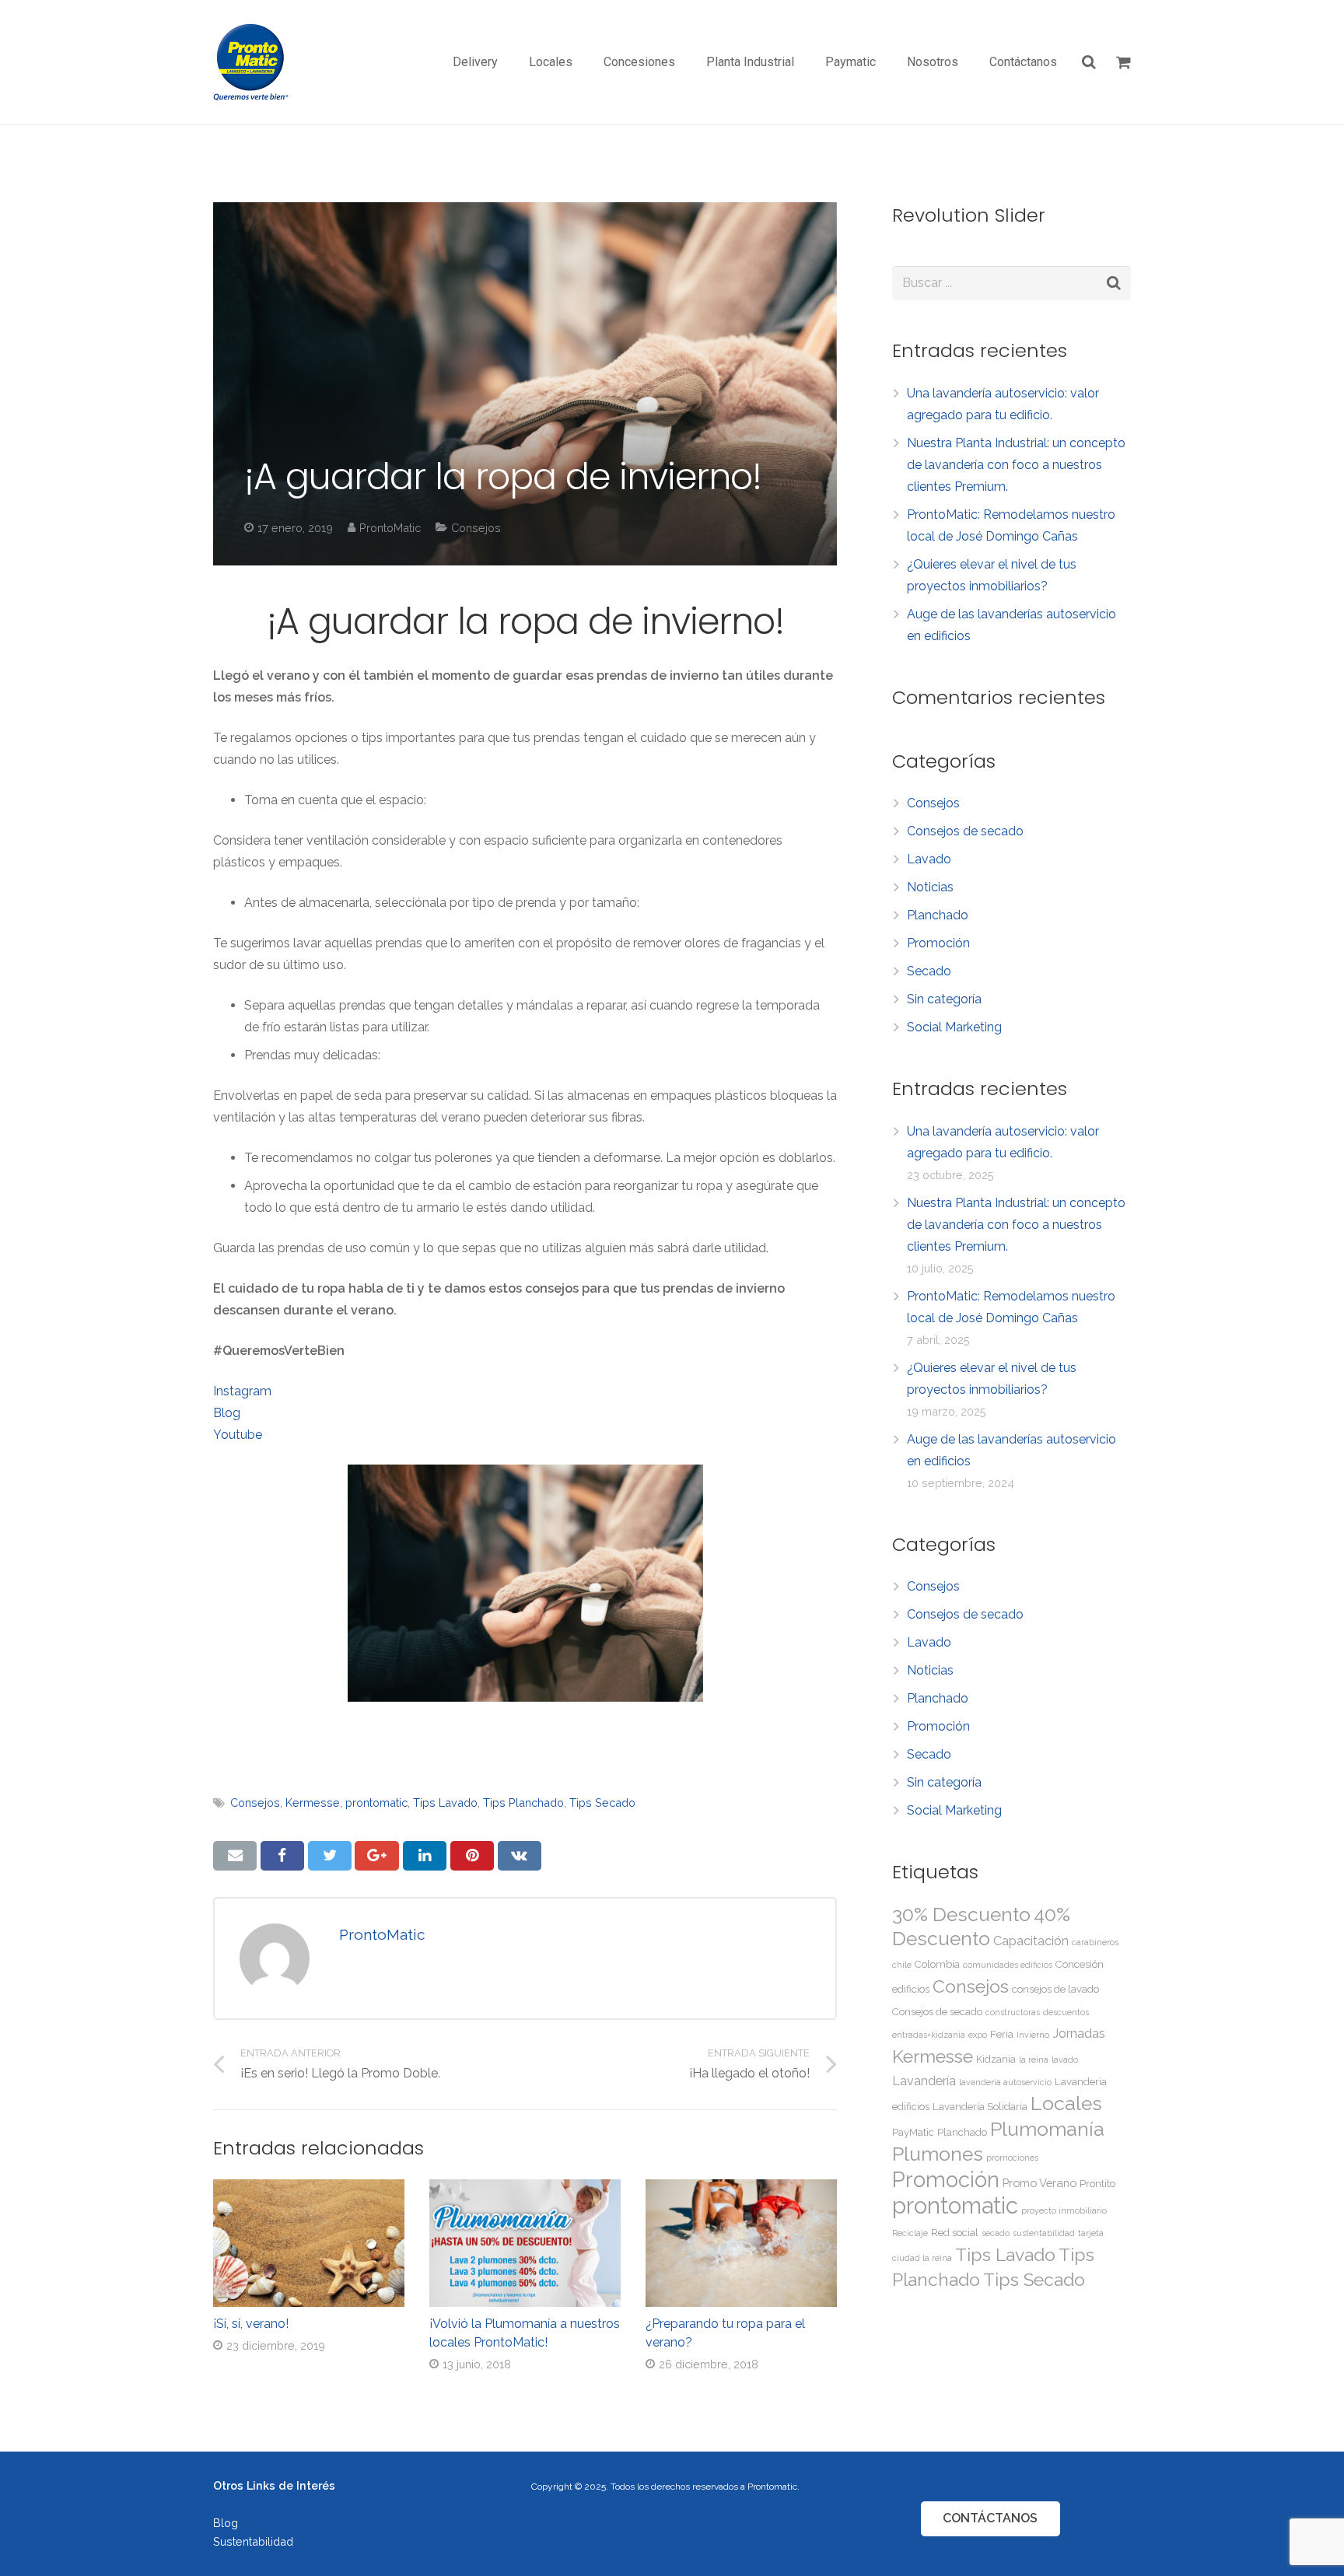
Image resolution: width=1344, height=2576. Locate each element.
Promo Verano (1039, 2183)
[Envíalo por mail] (235, 1856)
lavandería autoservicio (1005, 2082)
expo (978, 2035)
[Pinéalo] (472, 1856)
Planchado (938, 915)
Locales (1066, 2103)
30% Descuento (961, 1914)
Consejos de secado (965, 831)
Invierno (1033, 2035)
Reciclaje (910, 2233)
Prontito (1097, 2184)
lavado (1065, 2060)
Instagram (242, 1391)
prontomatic (376, 1802)
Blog (227, 1413)
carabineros (1095, 1942)
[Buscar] (1090, 63)
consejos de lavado (1055, 1989)
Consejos (476, 528)
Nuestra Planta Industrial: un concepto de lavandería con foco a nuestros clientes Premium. (1016, 465)
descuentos (1066, 2012)
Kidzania (996, 2059)
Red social (955, 2233)
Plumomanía (1047, 2129)
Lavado (929, 859)
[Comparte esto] (282, 1856)
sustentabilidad (1044, 2233)
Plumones (938, 2154)
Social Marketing (954, 1027)
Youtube (238, 1435)
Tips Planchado (523, 1802)
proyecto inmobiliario (1064, 2210)
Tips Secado (602, 1802)
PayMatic (913, 2132)
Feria (1002, 2034)
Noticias (930, 887)
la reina (1034, 2060)
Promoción (938, 943)
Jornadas (1079, 2033)
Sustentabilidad (253, 2541)
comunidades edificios (1008, 1965)
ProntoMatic (390, 528)
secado (996, 2233)
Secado (929, 971)
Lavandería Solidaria (980, 2107)
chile (902, 1965)
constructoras (1013, 2012)
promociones (1012, 2158)
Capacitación (1031, 1941)
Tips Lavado (445, 1802)
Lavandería (924, 2081)
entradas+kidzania (929, 2035)
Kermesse (313, 1802)
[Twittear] (330, 1856)
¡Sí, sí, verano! (251, 2324)
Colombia (937, 1964)
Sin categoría (944, 999)
